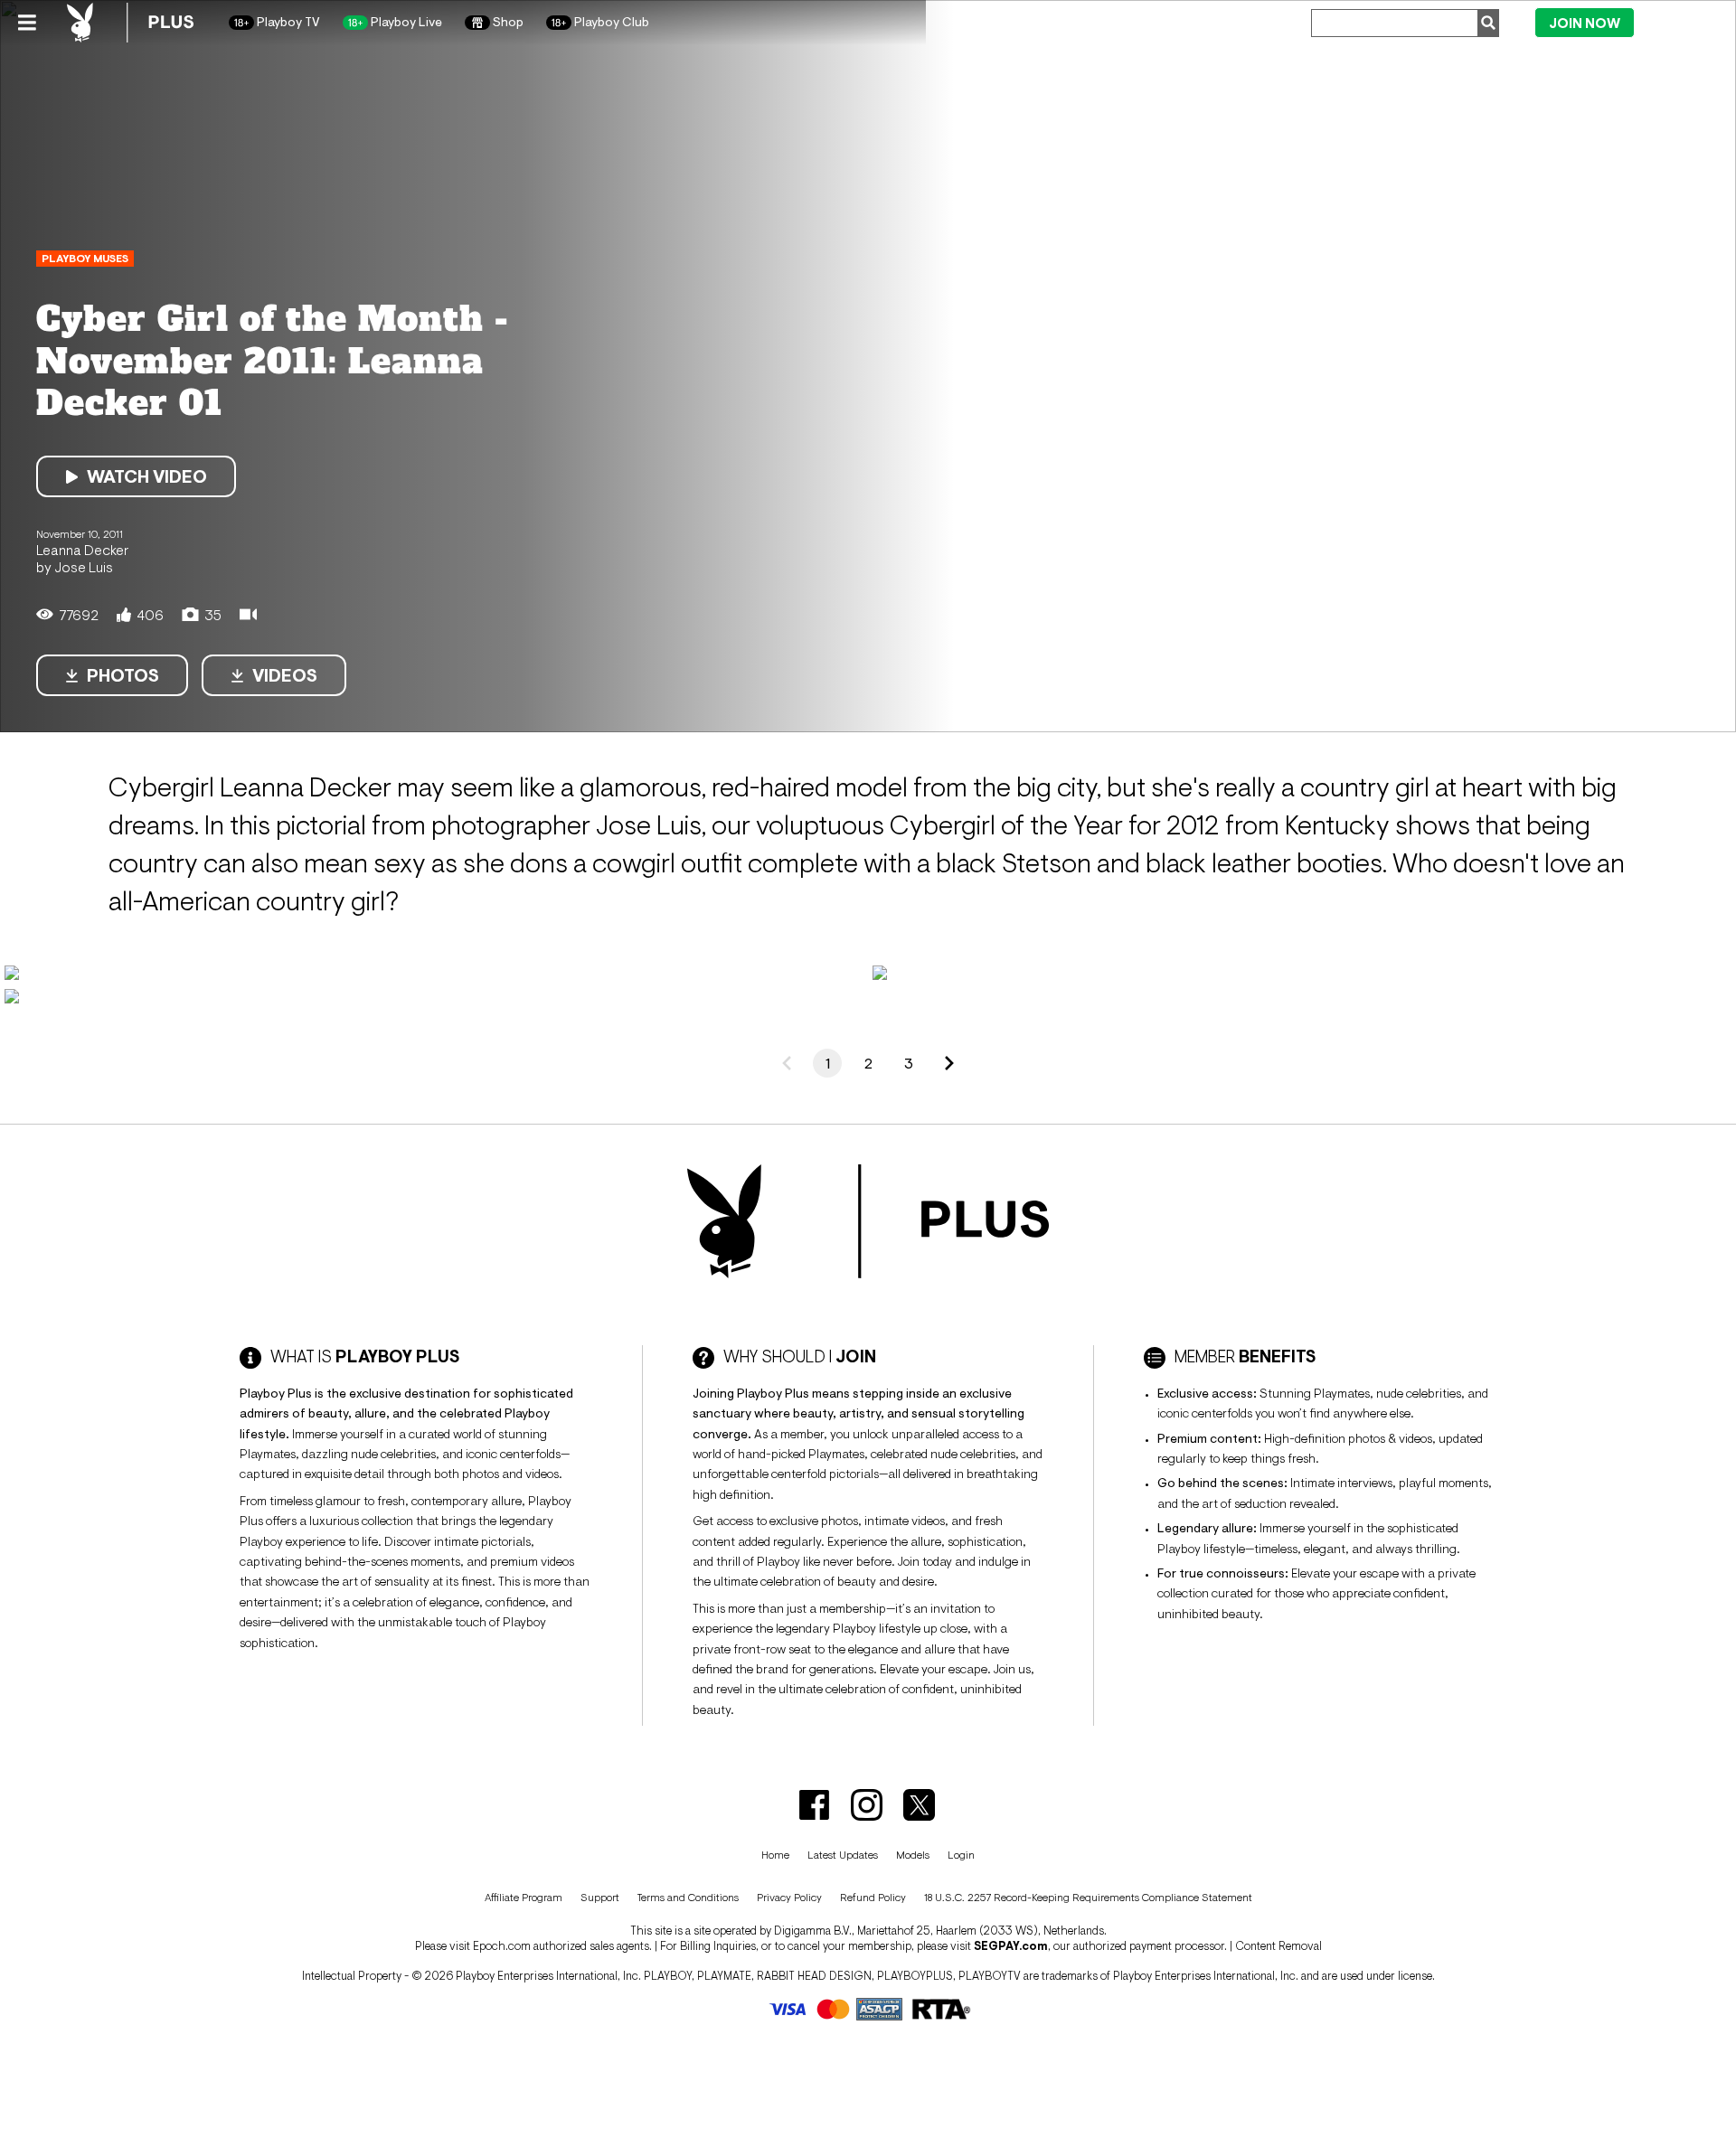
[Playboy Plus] (130, 23)
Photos (123, 675)
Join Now (1585, 23)
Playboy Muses (85, 259)
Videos (285, 675)
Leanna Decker (82, 550)
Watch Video (147, 476)
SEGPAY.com (1011, 1946)
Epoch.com (502, 1946)
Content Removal (1278, 1946)
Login (1679, 22)
